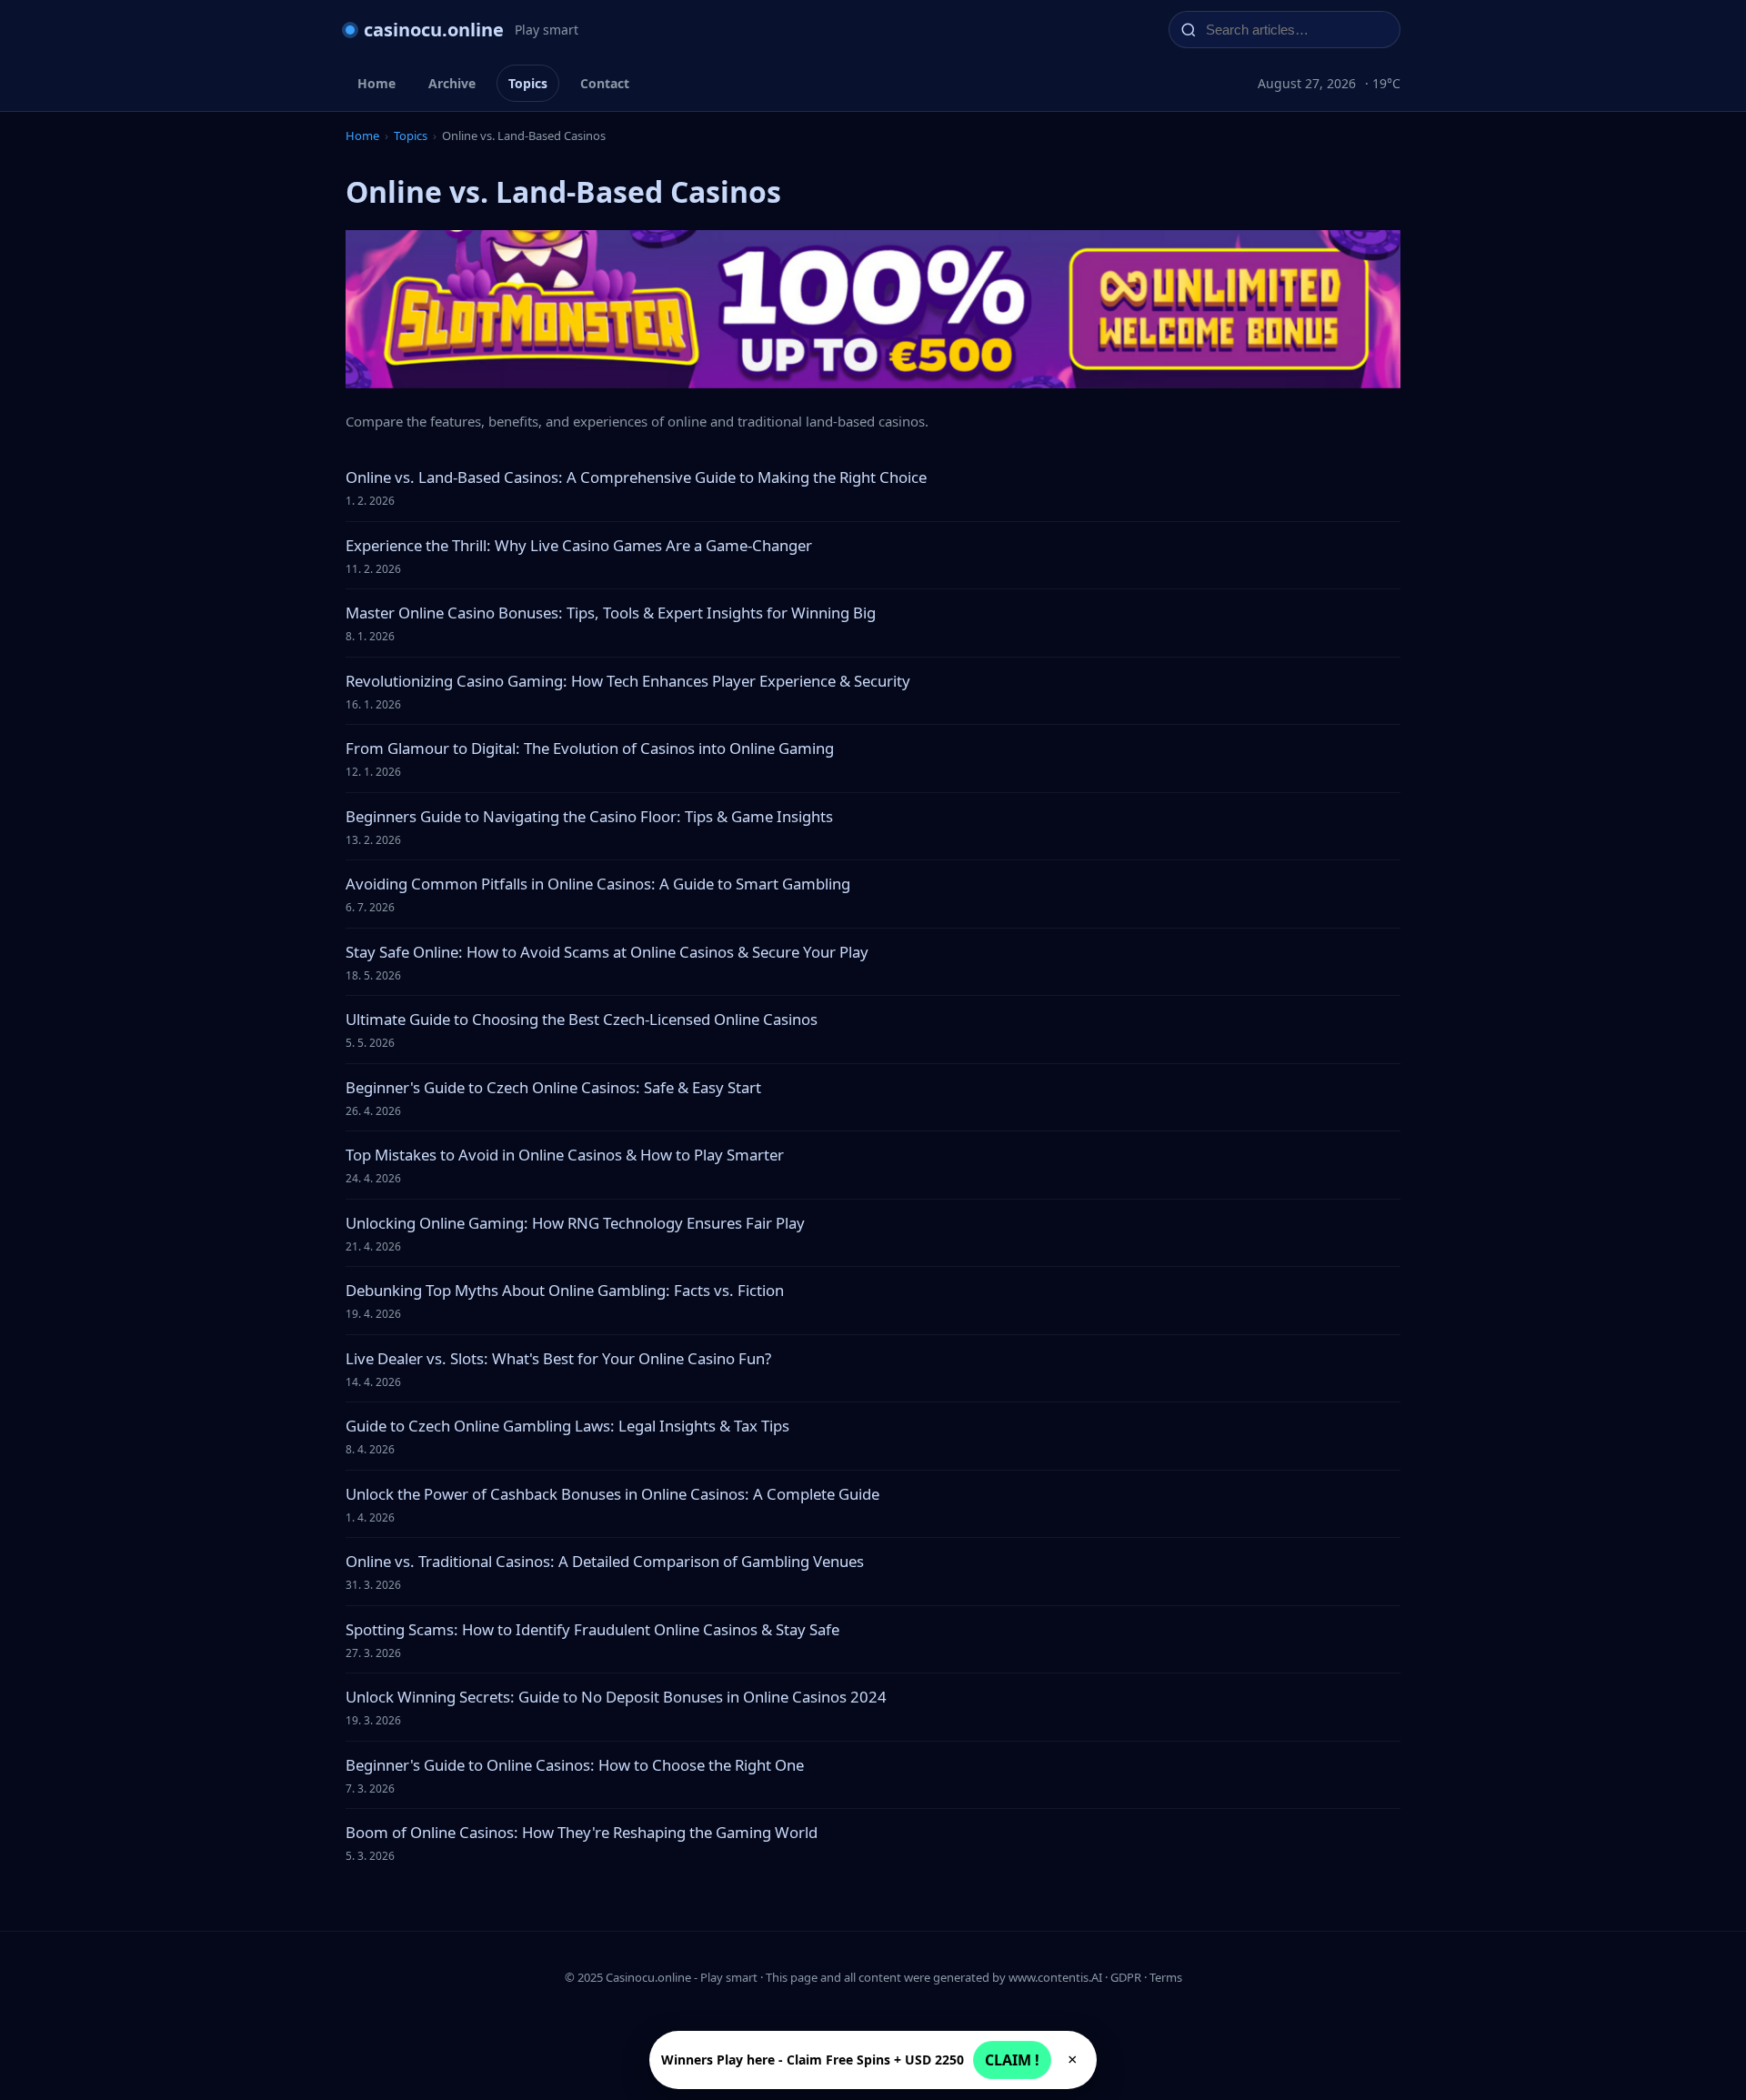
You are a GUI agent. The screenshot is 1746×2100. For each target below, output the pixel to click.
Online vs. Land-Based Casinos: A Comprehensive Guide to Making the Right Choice (636, 477)
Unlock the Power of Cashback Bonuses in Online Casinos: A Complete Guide (612, 1494)
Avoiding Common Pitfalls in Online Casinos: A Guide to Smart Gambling (598, 884)
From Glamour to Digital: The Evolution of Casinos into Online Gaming (590, 748)
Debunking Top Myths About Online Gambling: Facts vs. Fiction (565, 1290)
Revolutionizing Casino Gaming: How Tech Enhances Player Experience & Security (628, 681)
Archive (452, 83)
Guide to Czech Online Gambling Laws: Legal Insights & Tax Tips (567, 1426)
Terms (1166, 1977)
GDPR (1126, 1977)
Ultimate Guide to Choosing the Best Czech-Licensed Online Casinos (582, 1019)
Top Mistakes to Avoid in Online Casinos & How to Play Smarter (565, 1155)
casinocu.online (434, 30)
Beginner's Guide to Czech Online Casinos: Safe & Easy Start (553, 1087)
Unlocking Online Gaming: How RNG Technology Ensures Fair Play (575, 1223)
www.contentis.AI (1055, 1977)
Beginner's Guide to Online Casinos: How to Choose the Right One (575, 1765)
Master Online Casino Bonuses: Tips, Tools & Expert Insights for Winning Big (611, 613)
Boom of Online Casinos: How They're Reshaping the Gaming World (582, 1832)
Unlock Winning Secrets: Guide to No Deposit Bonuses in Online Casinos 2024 (616, 1697)
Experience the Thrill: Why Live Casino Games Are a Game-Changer (579, 545)
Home (376, 83)
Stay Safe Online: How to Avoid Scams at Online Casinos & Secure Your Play (607, 952)
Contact (605, 83)
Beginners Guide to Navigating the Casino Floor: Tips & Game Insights (589, 816)
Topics (528, 83)
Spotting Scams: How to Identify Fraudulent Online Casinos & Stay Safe (592, 1629)
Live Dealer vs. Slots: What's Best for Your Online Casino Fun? (558, 1358)
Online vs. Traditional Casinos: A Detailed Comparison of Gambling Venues (605, 1561)
